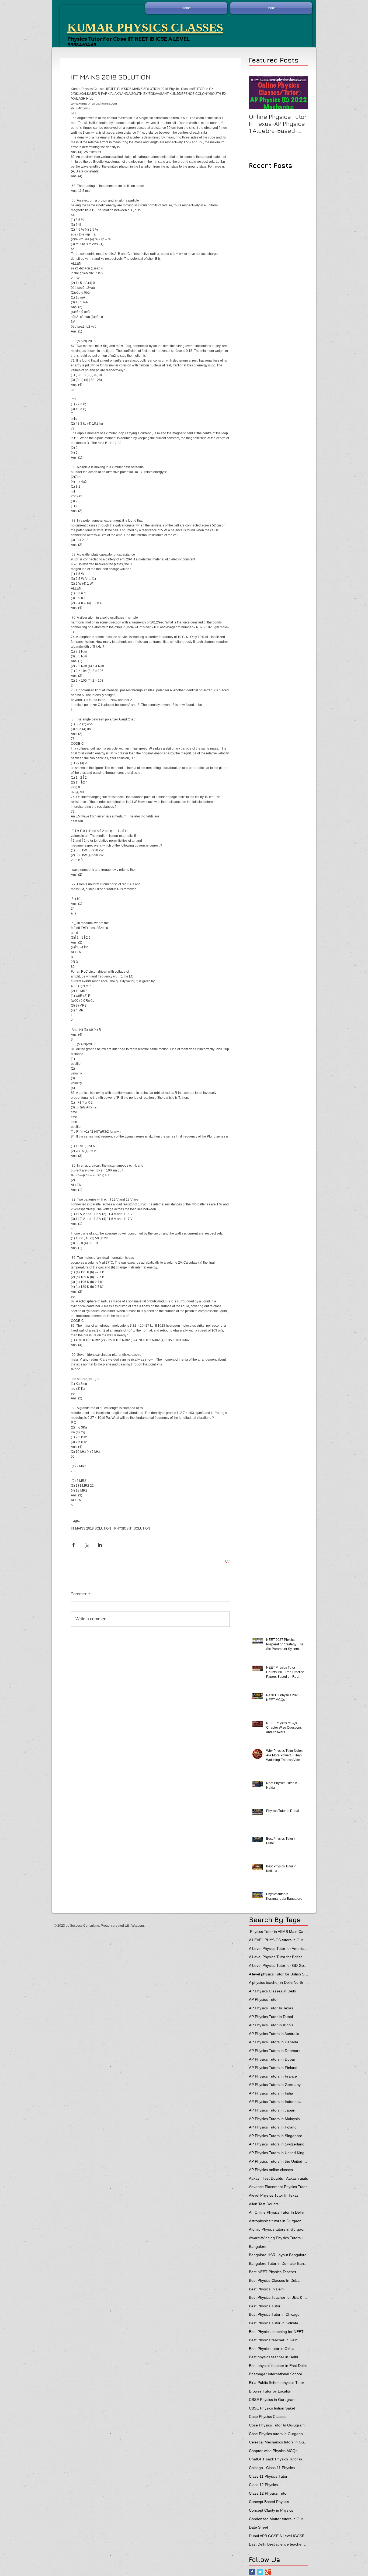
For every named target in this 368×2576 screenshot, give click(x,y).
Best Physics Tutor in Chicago (274, 2314)
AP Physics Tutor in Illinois (271, 2025)
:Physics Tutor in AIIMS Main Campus (279, 1932)
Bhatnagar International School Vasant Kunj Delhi (279, 2374)
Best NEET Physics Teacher (273, 2272)
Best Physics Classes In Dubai (275, 2280)
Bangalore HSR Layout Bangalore (278, 2255)
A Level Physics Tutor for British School (279, 1957)
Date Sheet (258, 2527)
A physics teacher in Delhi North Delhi (279, 1982)
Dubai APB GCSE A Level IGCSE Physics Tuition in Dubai (279, 2536)
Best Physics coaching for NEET (276, 2332)
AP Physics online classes (271, 2170)
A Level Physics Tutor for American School (279, 1949)
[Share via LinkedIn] (100, 1545)
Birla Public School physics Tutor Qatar (279, 2383)
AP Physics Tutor (263, 1999)
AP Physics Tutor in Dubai (271, 2017)
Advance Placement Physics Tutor (278, 2187)
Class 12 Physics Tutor (268, 2493)
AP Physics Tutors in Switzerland (277, 2144)
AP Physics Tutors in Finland (273, 2068)
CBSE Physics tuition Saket (272, 2408)
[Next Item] (300, 92)
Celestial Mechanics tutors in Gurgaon (279, 2442)
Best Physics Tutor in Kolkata (274, 2323)
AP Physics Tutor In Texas (271, 2008)
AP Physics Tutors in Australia (274, 2034)
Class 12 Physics (263, 2485)
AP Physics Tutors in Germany (275, 2085)
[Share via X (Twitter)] (87, 1545)
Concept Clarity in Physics (271, 2510)
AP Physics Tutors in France (273, 2076)
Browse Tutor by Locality (270, 2391)
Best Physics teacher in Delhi (274, 2340)
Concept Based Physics (269, 2502)
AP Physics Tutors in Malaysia (274, 2119)
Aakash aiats (297, 2178)
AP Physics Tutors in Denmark (275, 2051)
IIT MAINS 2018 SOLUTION (91, 1528)
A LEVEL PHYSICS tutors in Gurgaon (279, 1940)
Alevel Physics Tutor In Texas (274, 2195)
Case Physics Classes (268, 2416)
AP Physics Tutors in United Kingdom (279, 2153)
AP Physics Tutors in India (271, 2093)
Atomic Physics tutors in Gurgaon (277, 2229)
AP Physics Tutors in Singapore (276, 2136)
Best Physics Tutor (265, 2306)
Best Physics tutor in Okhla (272, 2349)
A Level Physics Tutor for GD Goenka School (279, 1965)
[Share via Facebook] (73, 1545)
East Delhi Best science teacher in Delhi (279, 2544)
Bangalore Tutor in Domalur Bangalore (279, 2263)
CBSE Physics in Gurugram (272, 2400)
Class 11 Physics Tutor (268, 2476)
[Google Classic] (268, 2572)
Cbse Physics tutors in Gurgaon (276, 2434)
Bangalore (258, 2246)
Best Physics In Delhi (267, 2289)
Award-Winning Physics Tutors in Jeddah (279, 2238)
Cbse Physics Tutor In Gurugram (277, 2425)
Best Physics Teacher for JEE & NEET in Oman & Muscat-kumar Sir (279, 2297)
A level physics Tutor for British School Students (279, 1974)
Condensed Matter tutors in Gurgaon (279, 2519)
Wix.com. (138, 1926)
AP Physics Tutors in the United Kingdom (279, 2161)
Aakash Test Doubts (266, 2178)
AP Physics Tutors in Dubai (272, 2059)
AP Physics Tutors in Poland (273, 2127)
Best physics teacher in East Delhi (278, 2366)
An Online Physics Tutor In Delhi (276, 2212)
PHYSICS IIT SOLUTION (132, 1528)
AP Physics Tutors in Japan (272, 2110)
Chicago (256, 2468)
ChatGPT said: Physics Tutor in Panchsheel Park (279, 2459)
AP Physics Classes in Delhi (272, 1991)
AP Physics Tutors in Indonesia (275, 2102)
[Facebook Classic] (252, 2572)
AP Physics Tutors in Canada (274, 2042)
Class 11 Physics (280, 2468)
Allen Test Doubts (264, 2204)
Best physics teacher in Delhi (273, 2357)
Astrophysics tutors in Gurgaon (275, 2221)
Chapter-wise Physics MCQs (273, 2451)
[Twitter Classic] (260, 2572)
